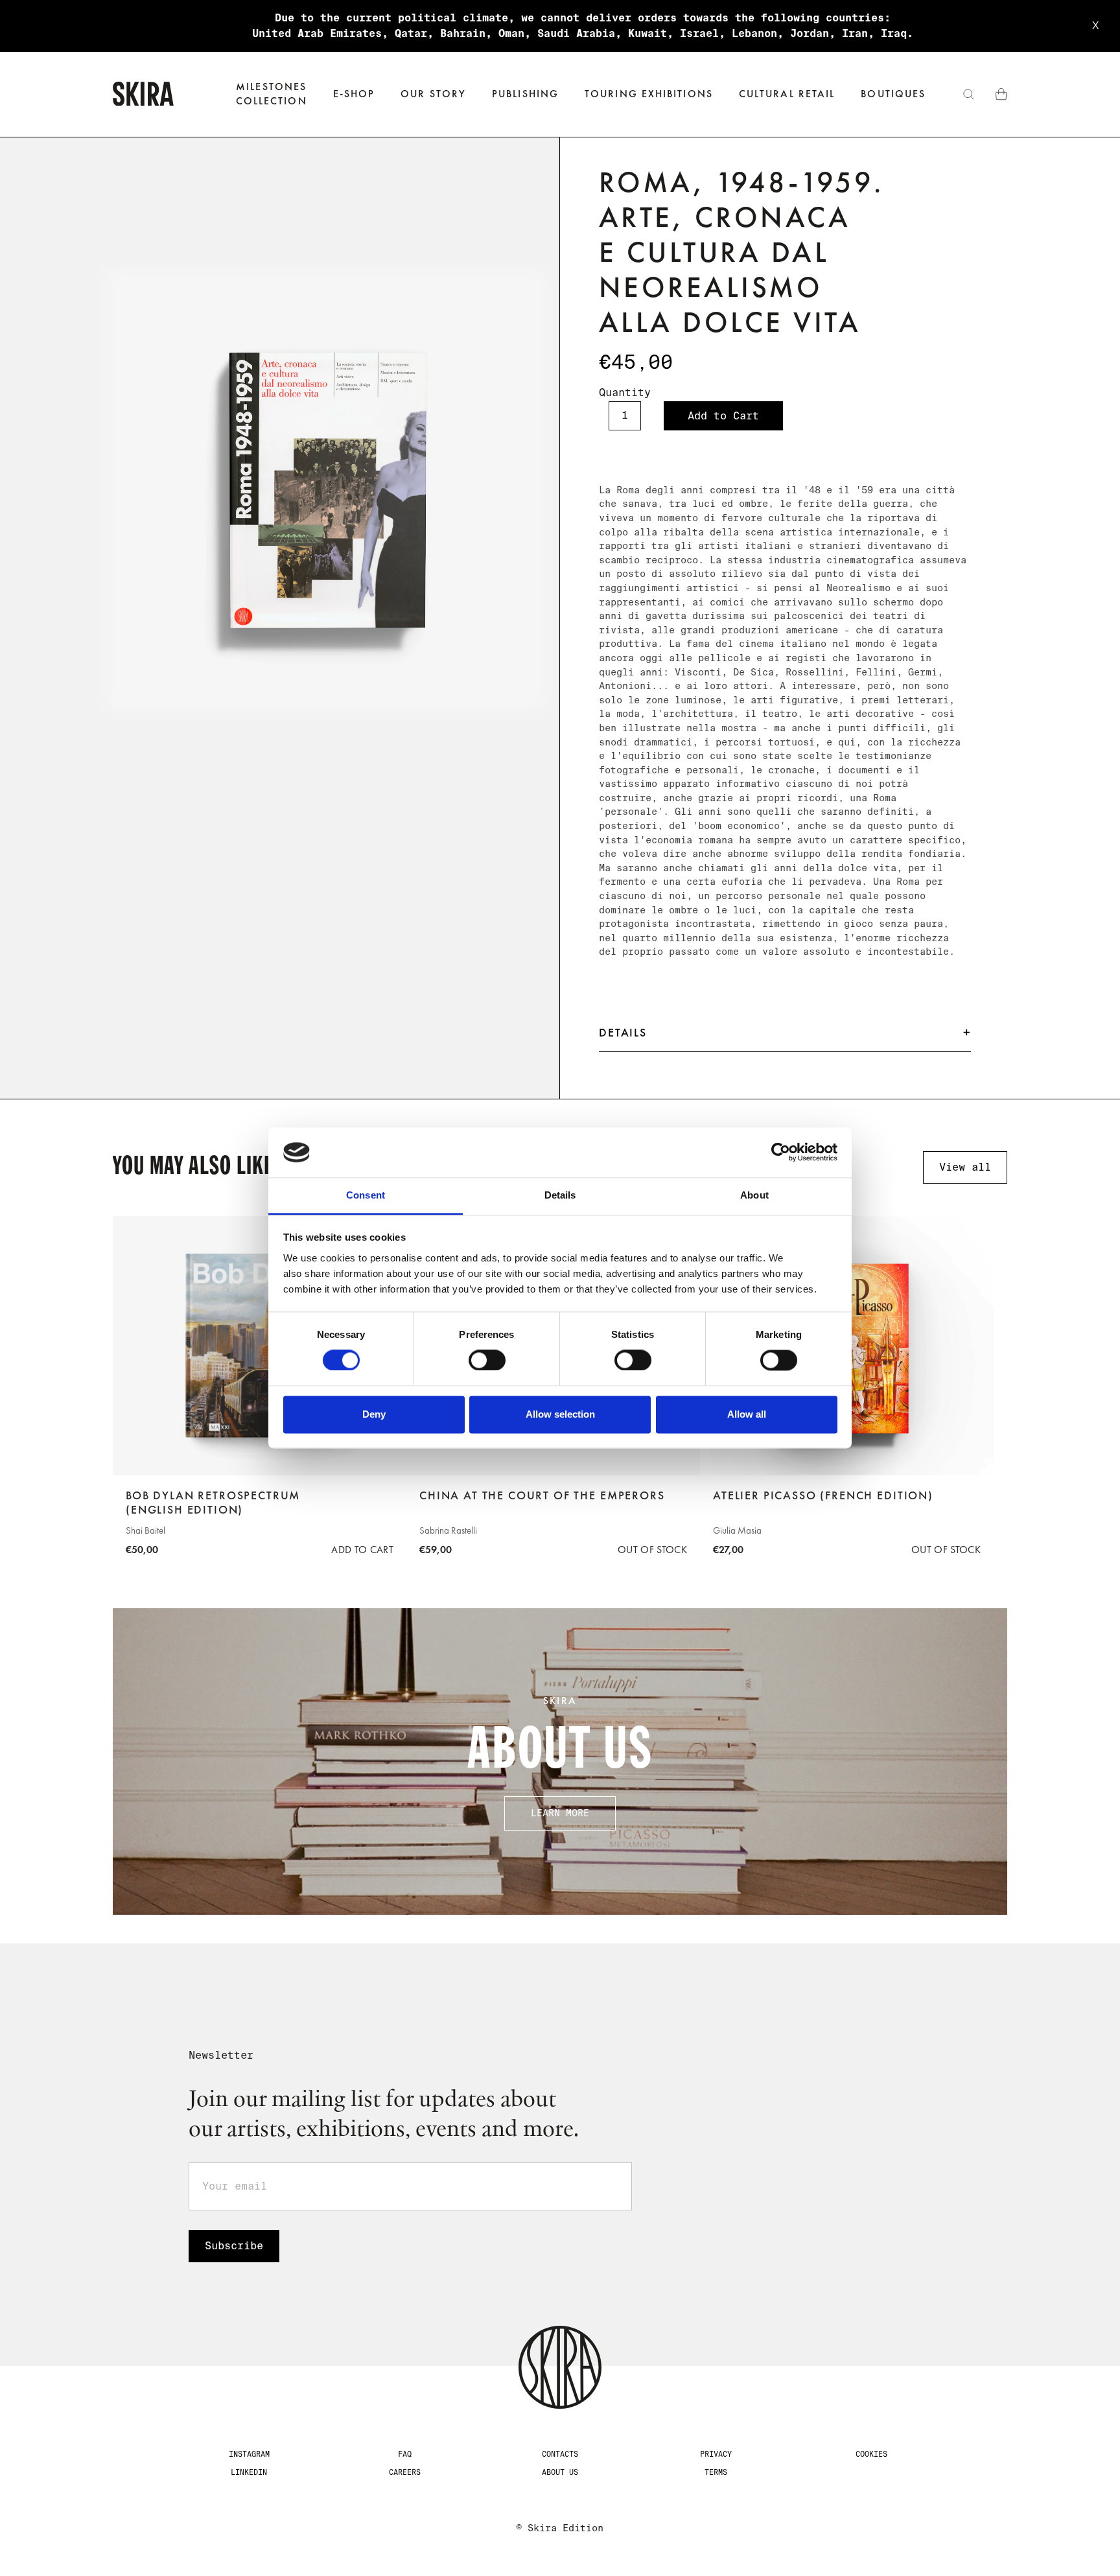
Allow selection (560, 1414)
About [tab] (754, 1195)
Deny (374, 1414)
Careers (405, 2472)
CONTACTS (560, 2454)
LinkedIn (249, 2472)
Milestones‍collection (272, 94)
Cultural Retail (787, 94)
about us (560, 2472)
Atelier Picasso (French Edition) (823, 1495)
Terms (716, 2472)
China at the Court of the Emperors (542, 1495)
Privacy (716, 2454)
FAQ (405, 2454)
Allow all (747, 1414)
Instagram (249, 2454)
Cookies (871, 2454)
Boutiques (893, 94)
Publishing (525, 94)
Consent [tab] (366, 1195)
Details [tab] (560, 1195)
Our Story (433, 94)
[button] (354, 94)
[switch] (487, 1361)
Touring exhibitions (649, 94)
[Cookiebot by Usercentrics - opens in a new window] (781, 1153)
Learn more (560, 1813)
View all (965, 1167)
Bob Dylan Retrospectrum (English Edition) (213, 1503)
